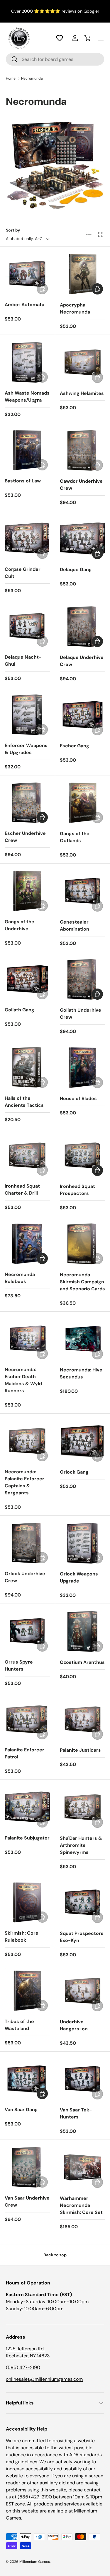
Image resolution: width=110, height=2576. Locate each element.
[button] (60, 38)
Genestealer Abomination (75, 925)
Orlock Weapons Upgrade (79, 1577)
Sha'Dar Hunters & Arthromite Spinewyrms (81, 1845)
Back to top (55, 2255)
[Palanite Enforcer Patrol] (27, 1719)
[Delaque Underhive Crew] (83, 627)
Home (11, 78)
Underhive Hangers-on (74, 2025)
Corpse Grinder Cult (23, 573)
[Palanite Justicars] (83, 1719)
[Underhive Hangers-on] (83, 1991)
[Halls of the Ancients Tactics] (27, 1067)
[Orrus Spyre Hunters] (27, 1631)
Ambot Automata (24, 305)
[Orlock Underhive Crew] (27, 1543)
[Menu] (101, 38)
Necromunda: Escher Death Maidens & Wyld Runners (23, 1380)
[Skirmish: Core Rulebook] (27, 1903)
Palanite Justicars (80, 1750)
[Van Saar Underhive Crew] (27, 2167)
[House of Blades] (83, 1068)
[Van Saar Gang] (27, 2079)
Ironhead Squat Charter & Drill (22, 1189)
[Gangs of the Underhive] (27, 891)
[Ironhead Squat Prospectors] (83, 1156)
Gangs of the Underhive (20, 925)
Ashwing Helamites (82, 393)
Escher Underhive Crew (25, 837)
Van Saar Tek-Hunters (76, 2113)
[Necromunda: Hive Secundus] (83, 1339)
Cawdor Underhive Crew (81, 485)
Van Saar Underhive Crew (27, 2201)
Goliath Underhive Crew (81, 1014)
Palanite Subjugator (27, 1838)
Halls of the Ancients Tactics (24, 1102)
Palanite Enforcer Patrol (24, 1753)
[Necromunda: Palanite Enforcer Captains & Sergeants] (27, 1441)
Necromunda (32, 78)
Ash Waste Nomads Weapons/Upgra (27, 396)
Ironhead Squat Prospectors (77, 1190)
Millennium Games (35, 2562)
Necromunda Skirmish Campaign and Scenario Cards (82, 1282)
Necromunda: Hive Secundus (81, 1373)
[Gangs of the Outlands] (83, 803)
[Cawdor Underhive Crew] (83, 451)
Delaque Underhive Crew (82, 661)
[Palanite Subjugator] (27, 1807)
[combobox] (55, 59)
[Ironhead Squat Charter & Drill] (27, 1156)
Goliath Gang (20, 1010)
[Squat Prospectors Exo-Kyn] (83, 1903)
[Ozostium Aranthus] (83, 1631)
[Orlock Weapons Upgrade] (83, 1543)
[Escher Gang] (83, 715)
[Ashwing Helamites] (83, 362)
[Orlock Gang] (83, 1441)
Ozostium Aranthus (82, 1662)
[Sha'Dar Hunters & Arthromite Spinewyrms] (83, 1807)
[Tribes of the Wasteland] (27, 1991)
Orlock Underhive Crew (25, 1577)
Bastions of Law (23, 481)
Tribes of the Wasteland (19, 2025)
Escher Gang (75, 746)
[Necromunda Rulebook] (27, 1244)
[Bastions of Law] (27, 450)
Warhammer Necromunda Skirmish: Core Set (81, 2205)
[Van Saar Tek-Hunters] (83, 2079)
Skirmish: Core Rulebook (22, 1937)
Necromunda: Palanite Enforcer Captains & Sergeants (24, 1482)
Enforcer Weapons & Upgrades (26, 749)
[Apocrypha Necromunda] (83, 274)
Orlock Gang (74, 1472)
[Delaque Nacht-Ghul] (27, 627)
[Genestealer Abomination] (83, 891)
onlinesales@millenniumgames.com (44, 2379)
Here (95, 11)
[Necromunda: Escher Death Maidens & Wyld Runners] (27, 1339)
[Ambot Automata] (27, 274)
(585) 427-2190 (23, 2367)
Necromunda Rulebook (20, 1278)
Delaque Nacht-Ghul (23, 661)
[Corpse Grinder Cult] (27, 538)
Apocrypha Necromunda (75, 308)
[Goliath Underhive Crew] (83, 979)
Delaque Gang (76, 570)
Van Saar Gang (21, 2110)
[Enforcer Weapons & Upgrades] (27, 715)
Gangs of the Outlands (75, 837)
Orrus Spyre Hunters (19, 1665)
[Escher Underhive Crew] (27, 803)
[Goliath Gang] (27, 979)
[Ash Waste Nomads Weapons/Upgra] (27, 362)
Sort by (13, 230)
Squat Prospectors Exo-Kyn (82, 1937)
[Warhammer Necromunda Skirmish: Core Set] (83, 2167)
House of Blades (78, 1098)
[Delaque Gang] (83, 539)
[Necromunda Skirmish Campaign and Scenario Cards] (83, 1244)
